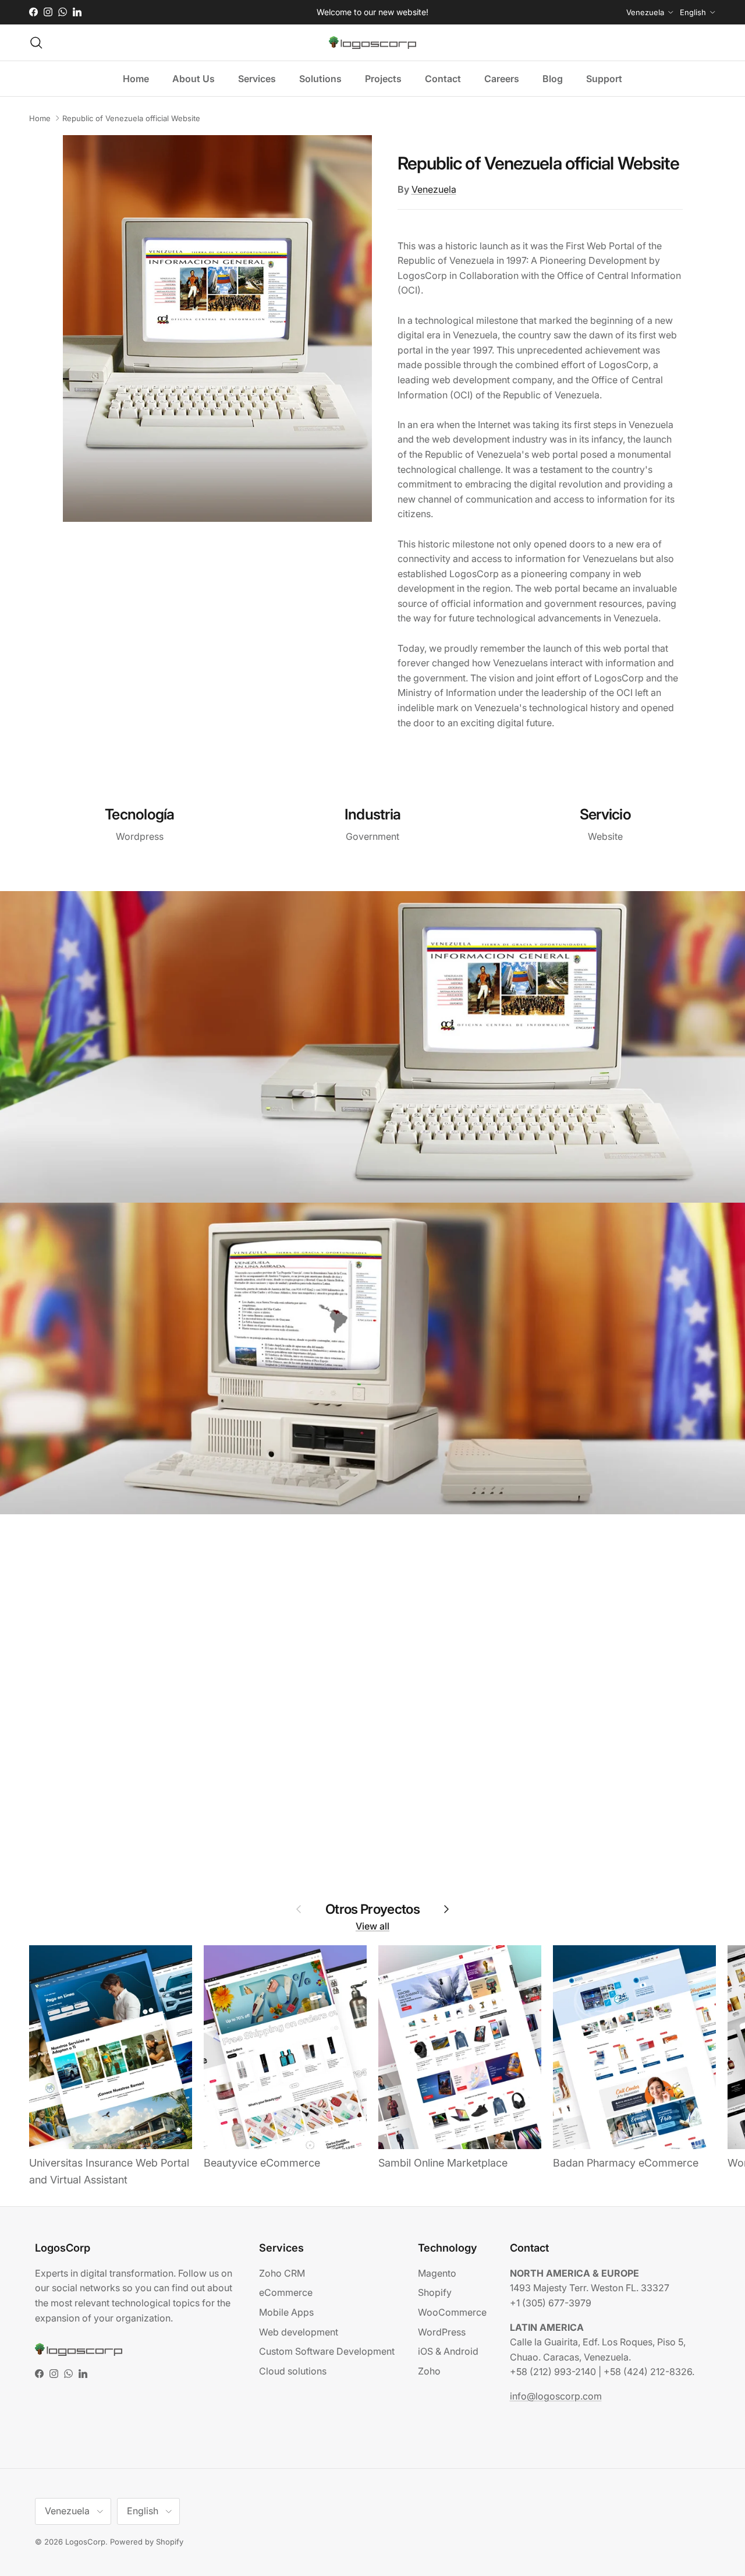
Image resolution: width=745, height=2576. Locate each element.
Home (136, 79)
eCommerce (286, 2292)
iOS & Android (448, 2351)
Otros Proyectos (372, 1908)
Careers (502, 79)
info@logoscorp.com (556, 2396)
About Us (194, 79)
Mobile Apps (286, 2312)
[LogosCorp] (372, 43)
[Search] (36, 43)
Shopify (435, 2292)
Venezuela (434, 189)
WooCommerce (452, 2312)
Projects (383, 79)
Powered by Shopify (147, 2542)
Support (604, 79)
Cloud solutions (293, 2371)
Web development (299, 2332)
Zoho (429, 2371)
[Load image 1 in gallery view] (217, 328)
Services (257, 79)
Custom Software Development (327, 2351)
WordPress (442, 2332)
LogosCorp (85, 2542)
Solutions (320, 79)
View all (372, 1926)
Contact (443, 79)
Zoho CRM (282, 2273)
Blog (553, 79)
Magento (437, 2273)
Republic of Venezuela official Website (131, 118)
